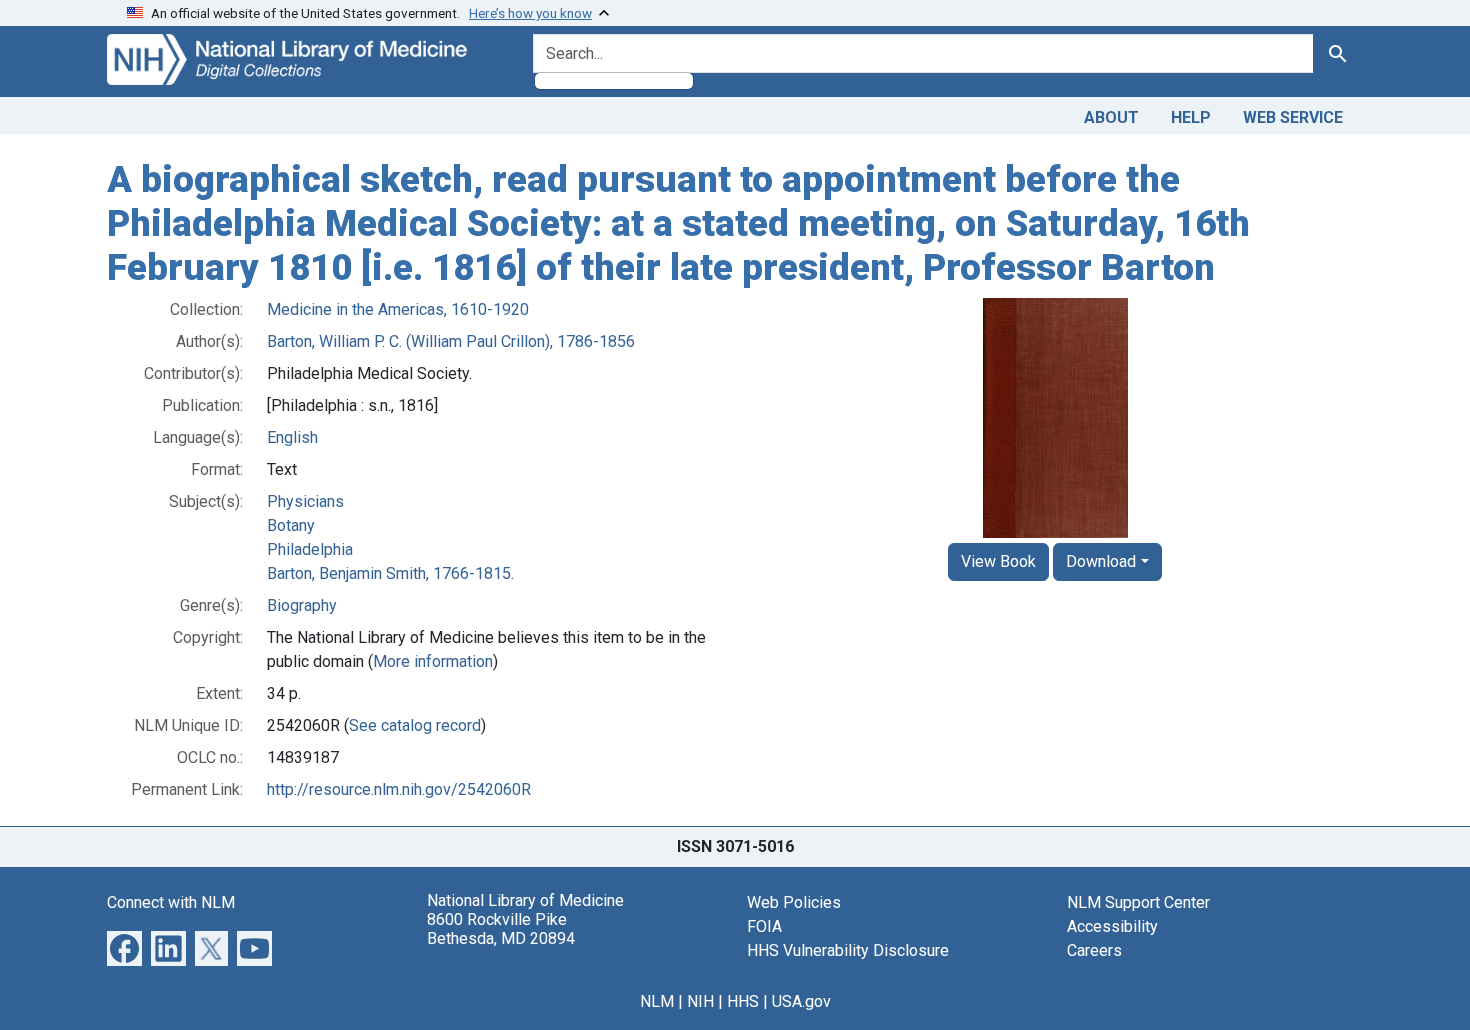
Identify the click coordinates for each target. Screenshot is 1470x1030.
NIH (700, 1001)
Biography (302, 605)
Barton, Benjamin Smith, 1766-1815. (390, 573)
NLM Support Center (1138, 902)
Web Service (1293, 117)
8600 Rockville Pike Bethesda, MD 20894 (501, 929)
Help (1191, 117)
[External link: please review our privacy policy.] (124, 947)
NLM (657, 1001)
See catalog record (415, 725)
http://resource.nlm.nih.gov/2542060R (399, 789)
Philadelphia (310, 549)
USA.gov (801, 1001)
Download (1101, 561)
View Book (998, 561)
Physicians (305, 501)
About (1111, 117)
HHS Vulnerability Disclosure (848, 950)
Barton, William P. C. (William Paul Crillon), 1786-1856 (451, 341)
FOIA (764, 926)
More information (433, 661)
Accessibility (1112, 926)
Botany (291, 525)
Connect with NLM (171, 902)
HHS (743, 1001)
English (292, 437)
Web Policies (794, 902)
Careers (1094, 950)
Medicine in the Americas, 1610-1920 (398, 309)
